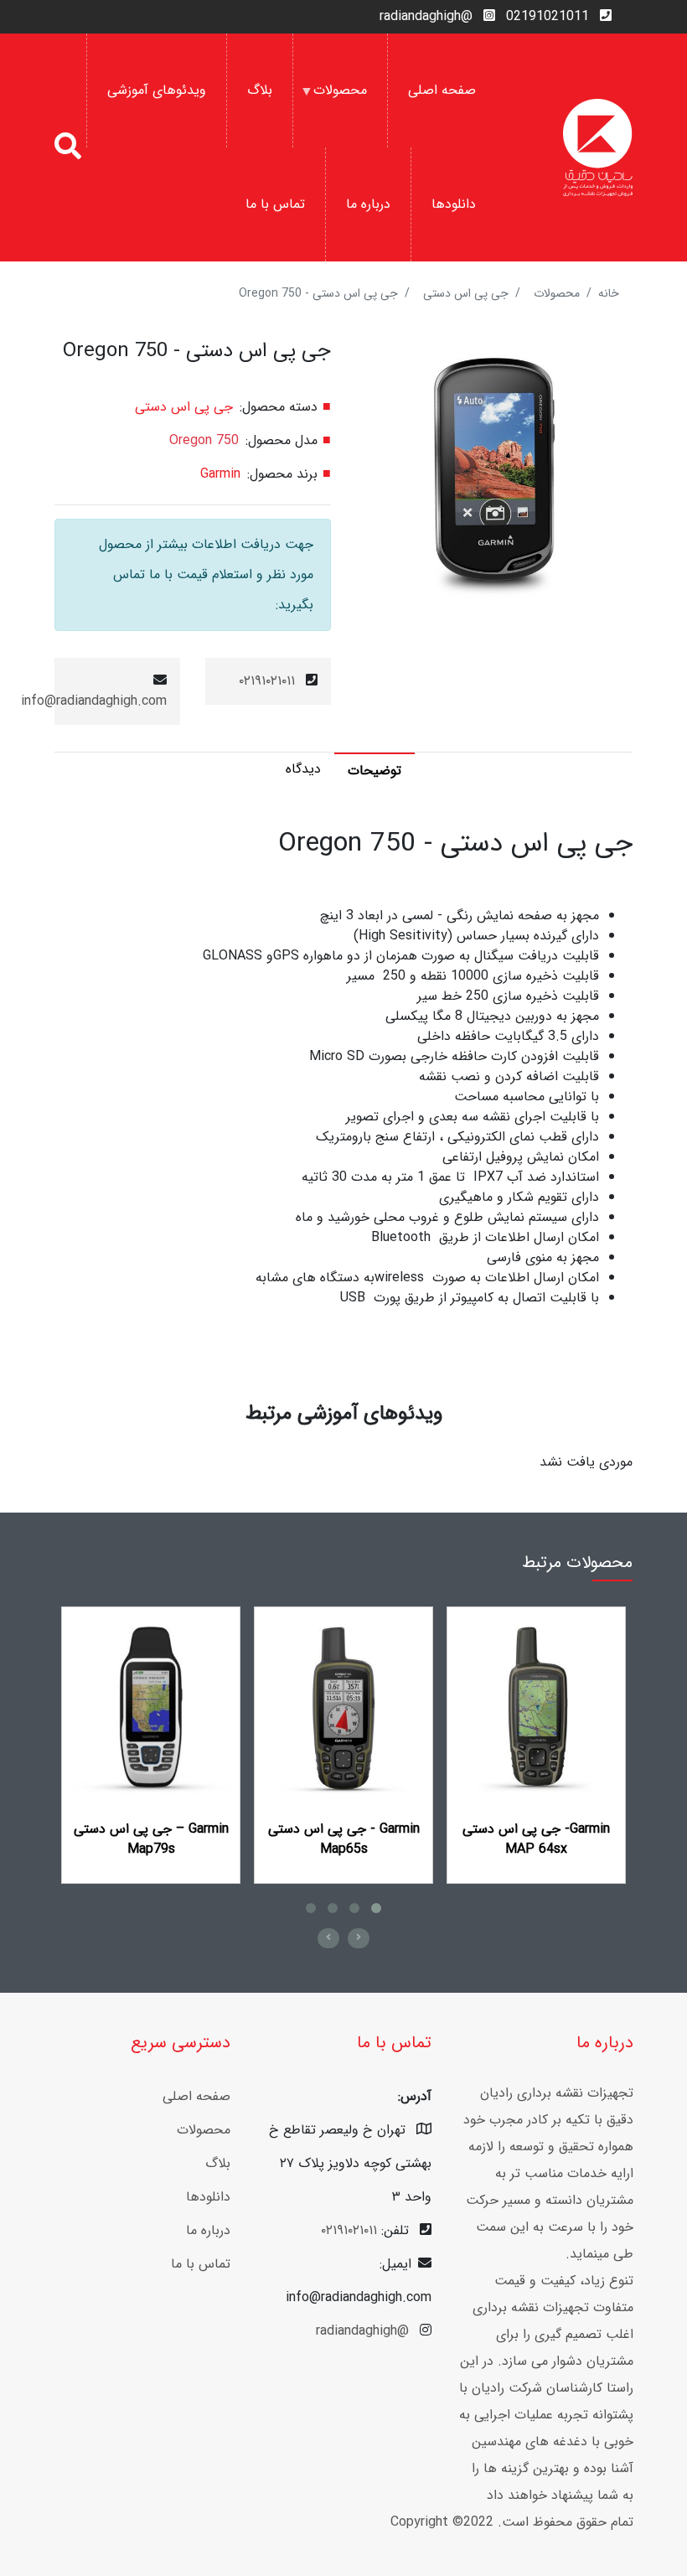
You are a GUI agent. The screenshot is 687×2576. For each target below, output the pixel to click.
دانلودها (454, 204)
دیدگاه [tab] (303, 769)
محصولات (350, 114)
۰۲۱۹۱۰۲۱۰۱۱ (267, 681)
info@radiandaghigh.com (94, 701)
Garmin (220, 474)
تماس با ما (275, 204)
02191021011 (548, 16)
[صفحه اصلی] (598, 147)
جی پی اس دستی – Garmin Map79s (151, 1839)
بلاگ (260, 90)
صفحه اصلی (442, 90)
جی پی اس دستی (466, 293)
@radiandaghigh (426, 16)
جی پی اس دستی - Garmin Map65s (344, 1839)
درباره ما (368, 204)
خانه (609, 293)
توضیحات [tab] (374, 771)
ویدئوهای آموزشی (157, 90)
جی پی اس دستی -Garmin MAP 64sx (536, 1839)
